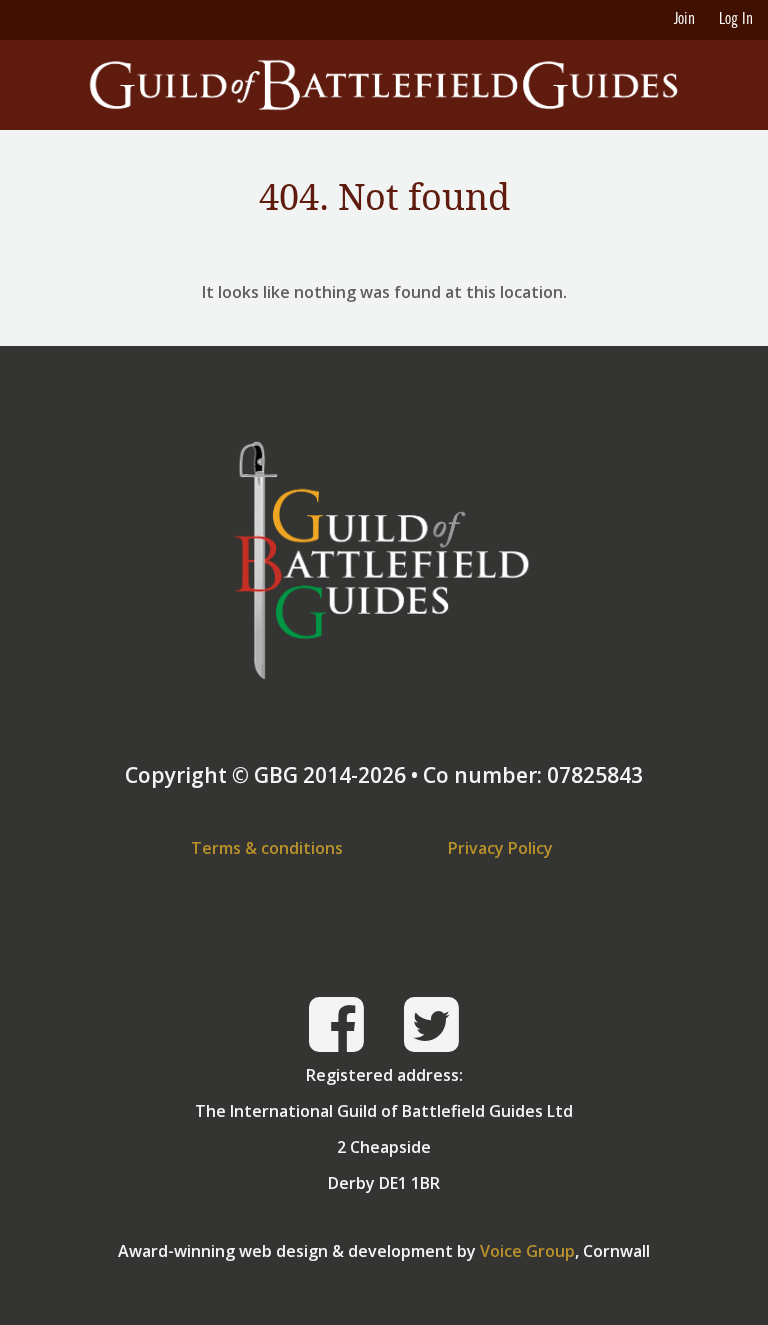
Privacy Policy (500, 848)
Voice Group (527, 1251)
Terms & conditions (267, 848)
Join (684, 20)
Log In (736, 20)
